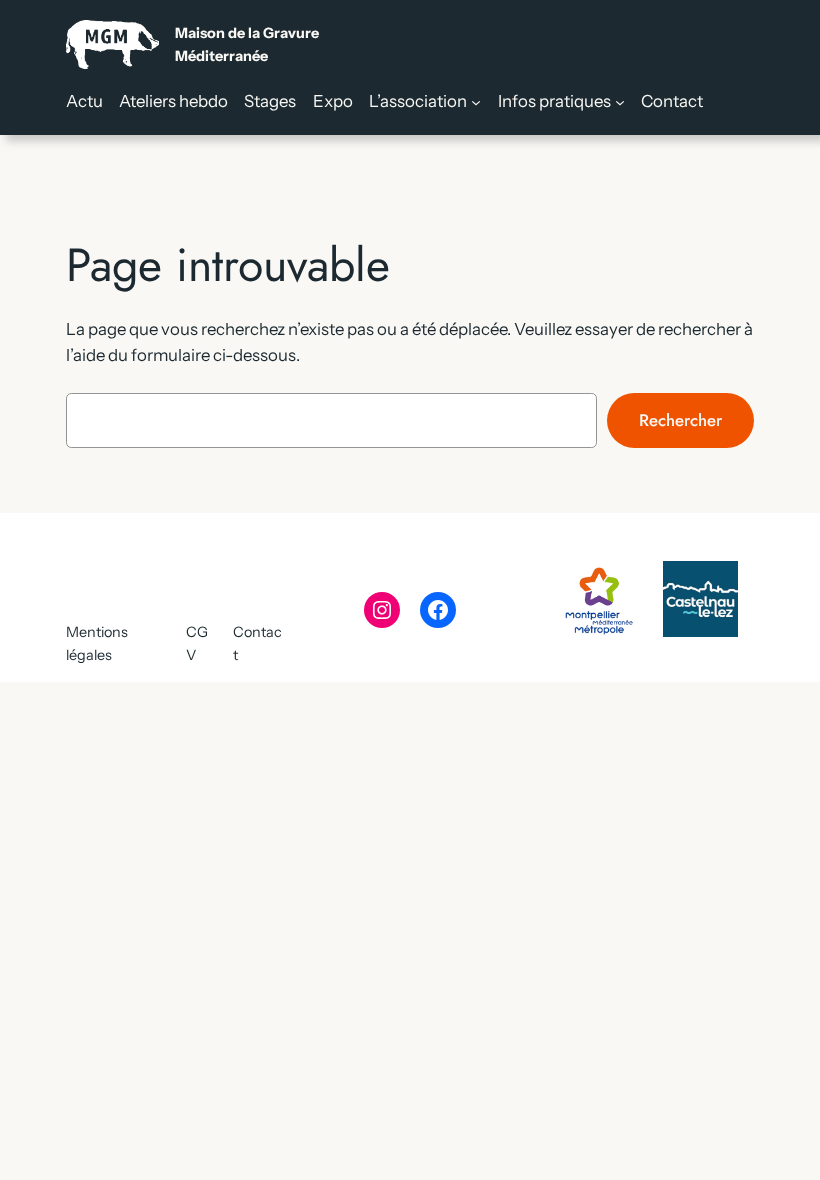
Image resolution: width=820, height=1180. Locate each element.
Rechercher (680, 420)
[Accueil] (192, 44)
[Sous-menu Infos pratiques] (620, 101)
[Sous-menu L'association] (476, 101)
